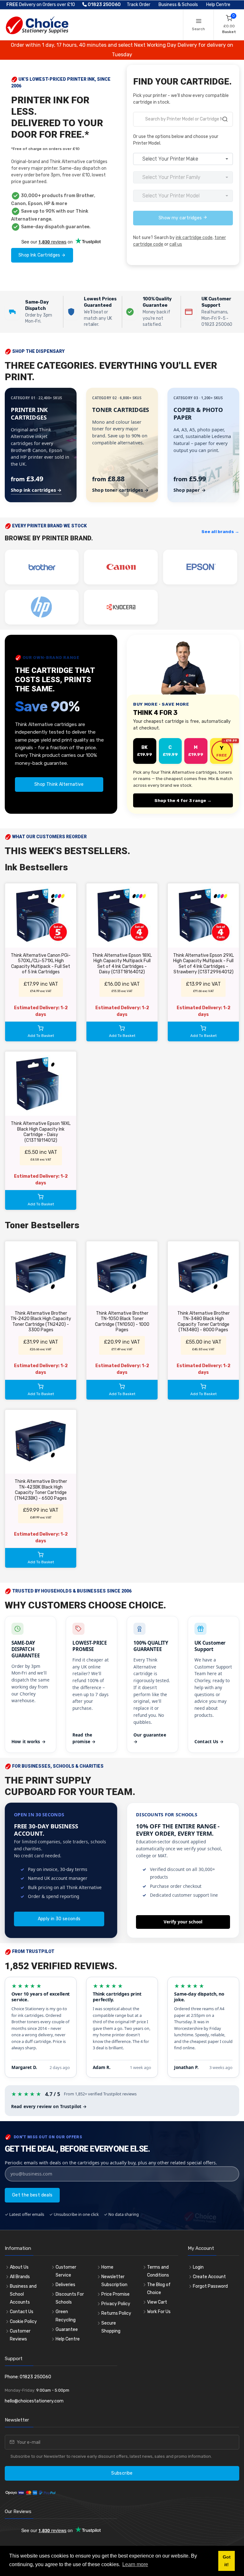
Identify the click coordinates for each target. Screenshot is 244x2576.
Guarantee (67, 2329)
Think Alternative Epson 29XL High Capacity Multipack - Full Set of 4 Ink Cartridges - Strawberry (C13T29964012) (203, 964)
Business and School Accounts (23, 2294)
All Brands (20, 2277)
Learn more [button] (135, 2564)
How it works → (29, 1741)
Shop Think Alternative (59, 784)
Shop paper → (190, 490)
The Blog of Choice (159, 2289)
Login (198, 2267)
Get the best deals (32, 2195)
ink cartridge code (194, 238)
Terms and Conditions (158, 2271)
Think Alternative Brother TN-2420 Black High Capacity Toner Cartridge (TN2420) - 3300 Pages (41, 1322)
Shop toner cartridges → (120, 490)
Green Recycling (66, 2316)
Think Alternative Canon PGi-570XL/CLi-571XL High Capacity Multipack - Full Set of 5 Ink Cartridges (41, 964)
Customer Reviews (20, 2335)
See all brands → (220, 531)
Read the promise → (84, 1738)
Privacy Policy (116, 2304)
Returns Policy (116, 2313)
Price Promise (115, 2294)
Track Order (139, 5)
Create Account (209, 2277)
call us (176, 244)
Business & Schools (178, 5)
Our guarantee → (150, 1738)
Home (107, 2267)
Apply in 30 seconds (59, 1919)
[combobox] (183, 119)
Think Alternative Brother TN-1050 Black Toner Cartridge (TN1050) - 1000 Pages (122, 1322)
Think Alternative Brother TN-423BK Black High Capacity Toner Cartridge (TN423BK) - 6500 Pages (41, 1490)
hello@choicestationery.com (34, 2401)
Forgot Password (210, 2286)
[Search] (225, 120)
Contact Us (22, 2312)
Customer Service (66, 2271)
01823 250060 (104, 5)
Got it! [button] (227, 2561)
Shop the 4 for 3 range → (183, 800)
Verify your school (183, 1922)
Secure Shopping (111, 2327)
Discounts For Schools (70, 2298)
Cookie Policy (23, 2322)
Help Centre (218, 5)
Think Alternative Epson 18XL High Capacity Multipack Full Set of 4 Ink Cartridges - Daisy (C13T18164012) (122, 964)
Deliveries (65, 2285)
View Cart (157, 2302)
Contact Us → (209, 1741)
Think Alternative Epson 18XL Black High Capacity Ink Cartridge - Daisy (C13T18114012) (41, 1132)
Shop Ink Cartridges (40, 255)
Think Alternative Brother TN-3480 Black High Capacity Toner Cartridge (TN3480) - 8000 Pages (203, 1322)
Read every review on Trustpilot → (49, 2106)
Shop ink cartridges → (36, 490)
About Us (19, 2267)
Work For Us (159, 2312)
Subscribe (122, 2473)
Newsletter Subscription (114, 2281)
